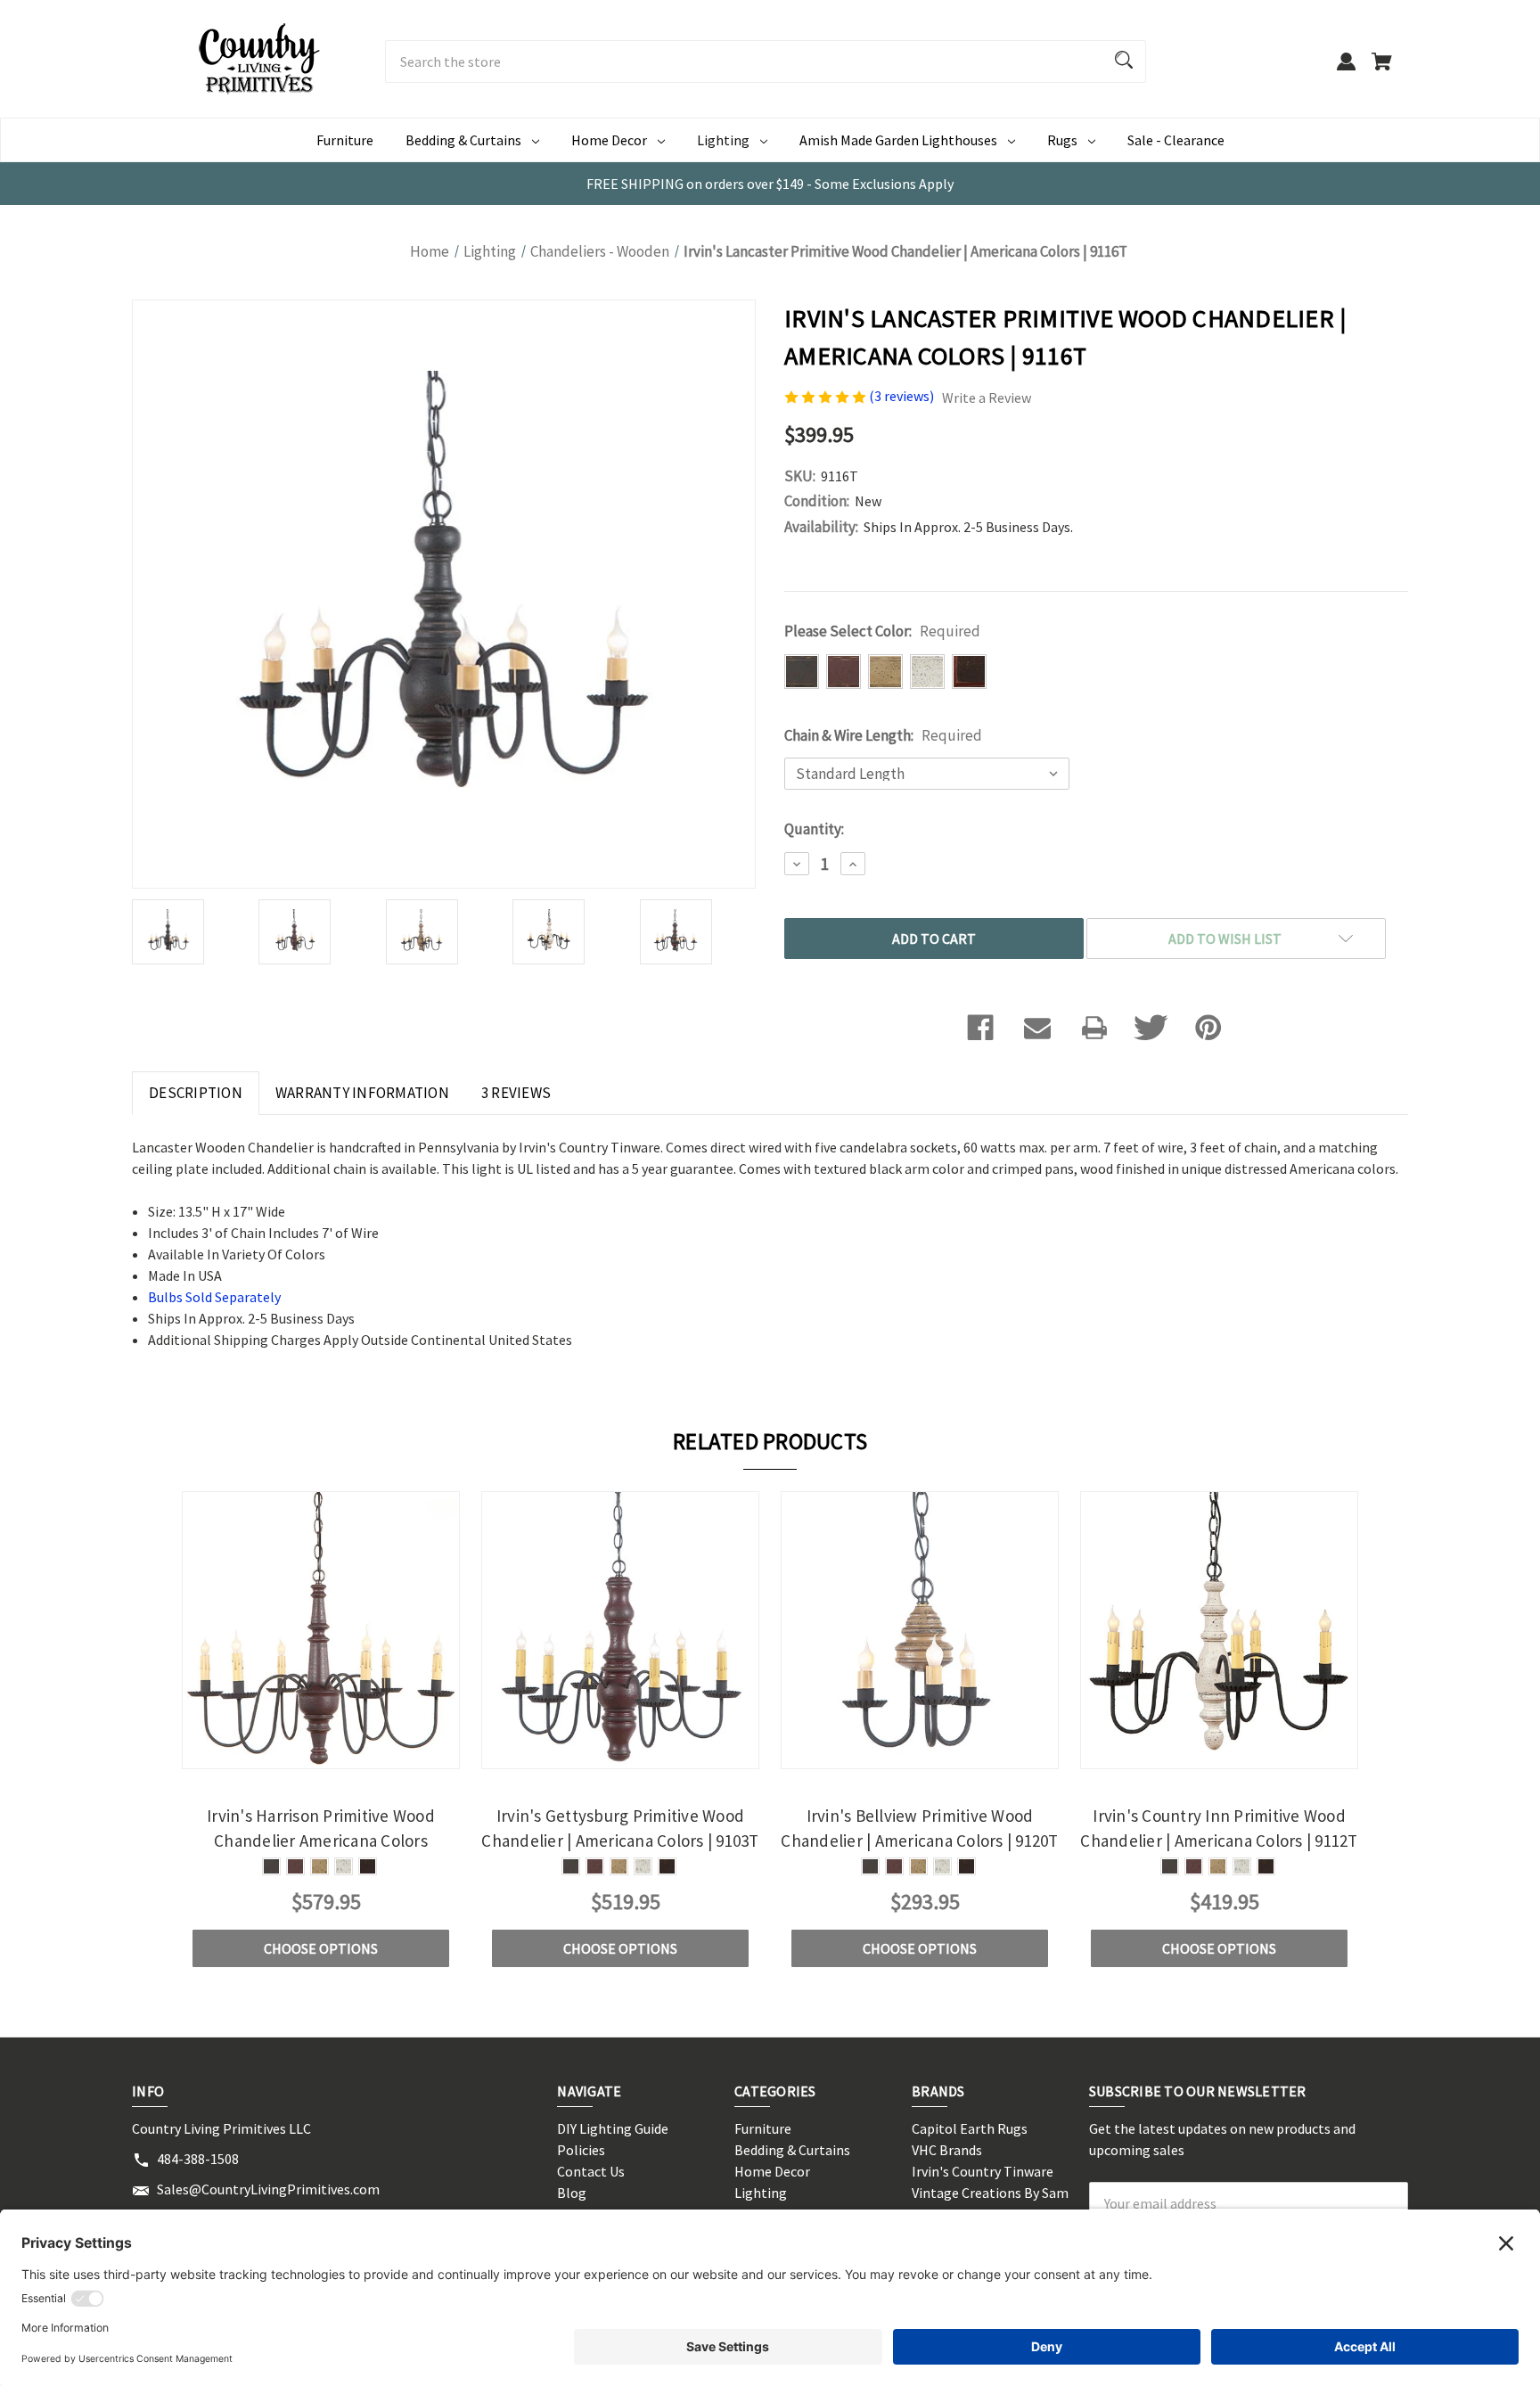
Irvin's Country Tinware (983, 2171)
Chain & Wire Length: (883, 735)
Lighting (723, 140)
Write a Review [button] (987, 398)
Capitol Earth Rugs (970, 2128)
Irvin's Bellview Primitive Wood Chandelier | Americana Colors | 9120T (919, 1828)
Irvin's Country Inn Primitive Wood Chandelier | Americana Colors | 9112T (1219, 1828)
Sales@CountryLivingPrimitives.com (268, 2189)
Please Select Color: (882, 631)
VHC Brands (947, 2150)
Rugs (1062, 140)
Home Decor (609, 140)
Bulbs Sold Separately (214, 1297)
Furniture (345, 140)
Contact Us (591, 2171)
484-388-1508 (198, 2159)
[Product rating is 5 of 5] (827, 396)
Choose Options (321, 1948)
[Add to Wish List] (345, 1754)
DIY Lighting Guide (613, 2128)
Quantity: (814, 829)
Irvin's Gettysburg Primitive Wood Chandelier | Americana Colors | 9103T (620, 1828)
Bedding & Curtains (463, 140)
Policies (581, 2150)
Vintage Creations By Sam (990, 2193)
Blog (572, 2193)
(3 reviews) (903, 396)
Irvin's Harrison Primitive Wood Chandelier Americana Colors (321, 1828)
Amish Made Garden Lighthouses (898, 140)
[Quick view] (297, 1754)
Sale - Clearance (1176, 140)
